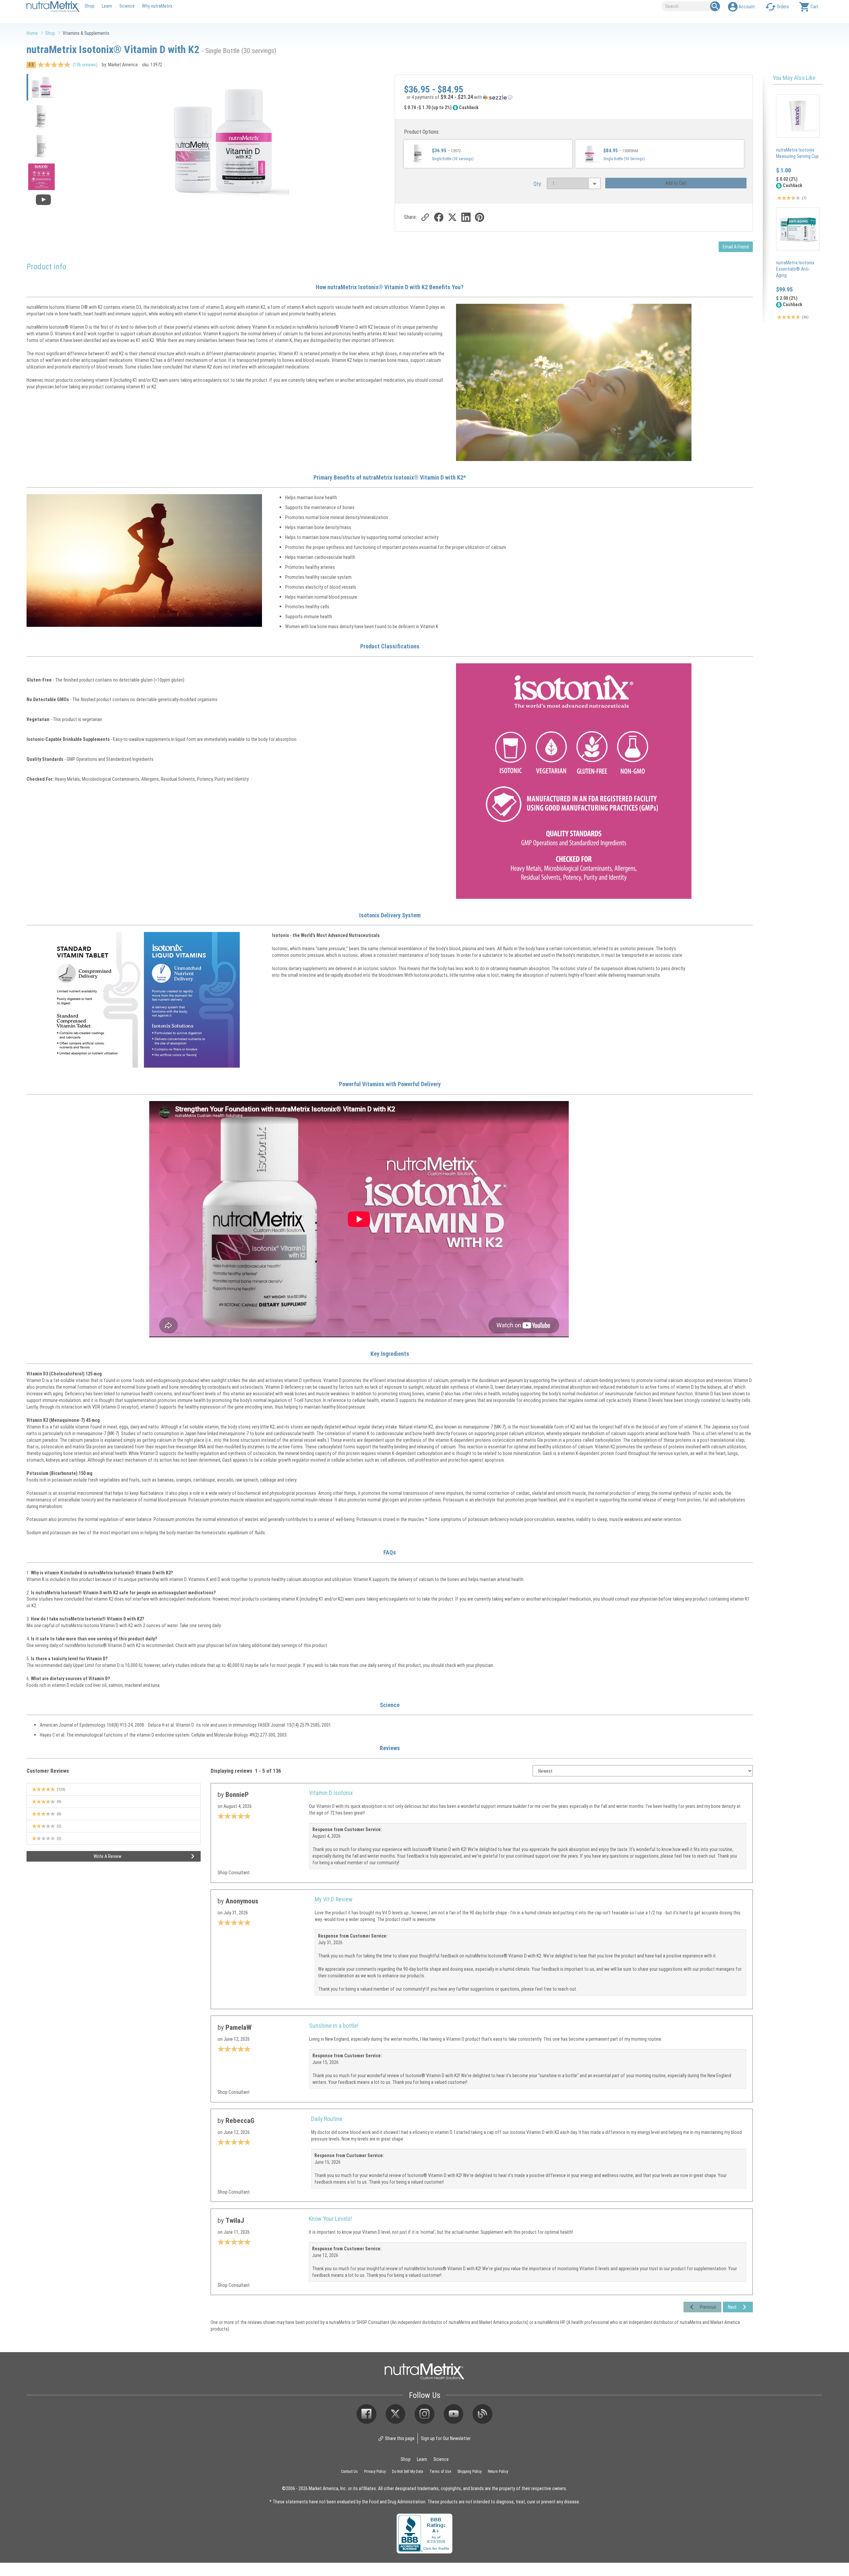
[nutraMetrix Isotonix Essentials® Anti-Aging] (798, 229)
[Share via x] (452, 217)
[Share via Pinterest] (479, 217)
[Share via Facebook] (439, 217)
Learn (107, 6)
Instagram (424, 2414)
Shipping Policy (469, 2471)
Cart (815, 6)
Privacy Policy (375, 2471)
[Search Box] (715, 6)
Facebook (366, 2414)
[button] (574, 98)
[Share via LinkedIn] (466, 217)
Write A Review (107, 1856)
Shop (90, 6)
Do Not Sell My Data (408, 2471)
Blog (483, 2414)
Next (732, 2307)
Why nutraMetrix (157, 6)
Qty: (538, 184)
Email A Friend (736, 247)
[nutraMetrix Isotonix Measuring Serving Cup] (798, 116)
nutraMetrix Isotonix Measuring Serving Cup (797, 153)
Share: (410, 217)
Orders (783, 6)
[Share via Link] (425, 217)
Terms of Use (440, 2471)
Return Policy (498, 2471)
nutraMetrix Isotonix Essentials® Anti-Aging (795, 269)
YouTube (454, 2414)
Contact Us (349, 2471)
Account (747, 6)
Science (127, 6)
